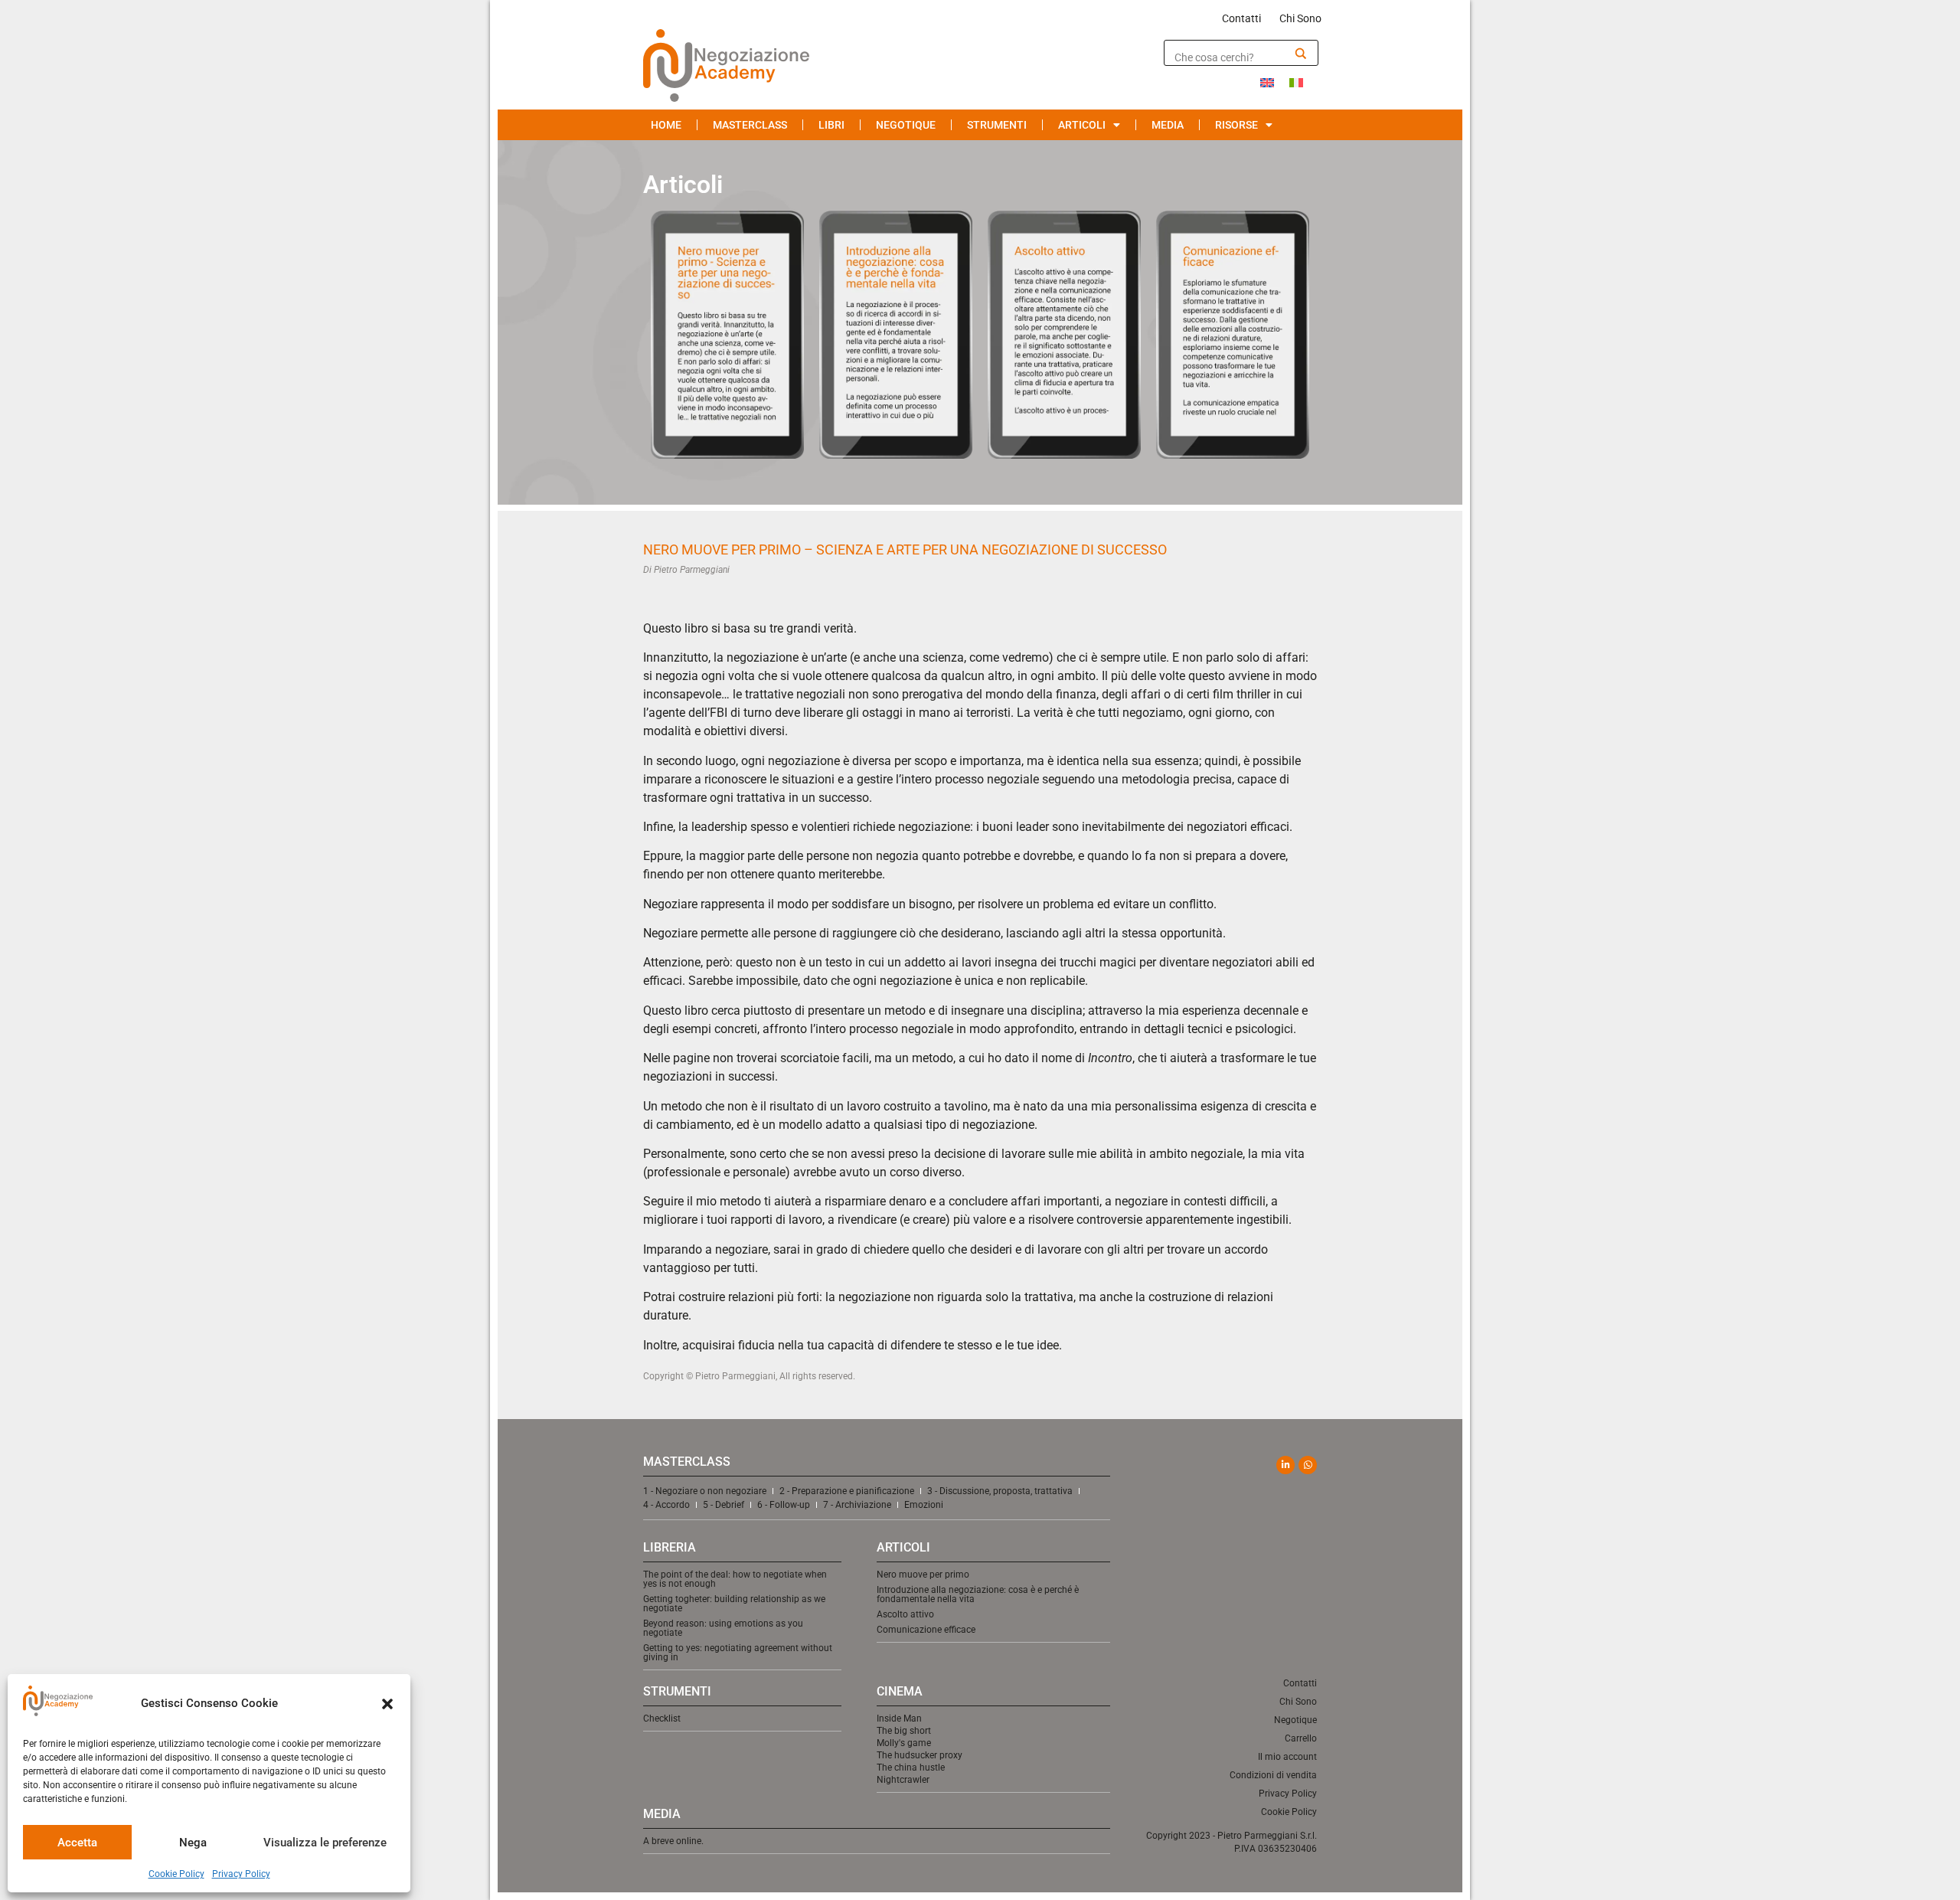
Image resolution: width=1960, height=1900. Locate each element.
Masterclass (750, 125)
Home (666, 125)
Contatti (1241, 18)
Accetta (77, 1843)
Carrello (1301, 1738)
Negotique (906, 125)
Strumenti (997, 125)
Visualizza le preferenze (325, 1843)
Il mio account (1287, 1757)
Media (1168, 125)
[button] (387, 1704)
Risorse (1236, 125)
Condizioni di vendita (1273, 1775)
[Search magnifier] (1301, 54)
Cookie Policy (176, 1874)
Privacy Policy (241, 1874)
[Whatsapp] (1308, 1465)
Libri (831, 125)
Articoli (1082, 125)
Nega (193, 1843)
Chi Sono (1300, 18)
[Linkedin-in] (1285, 1465)
